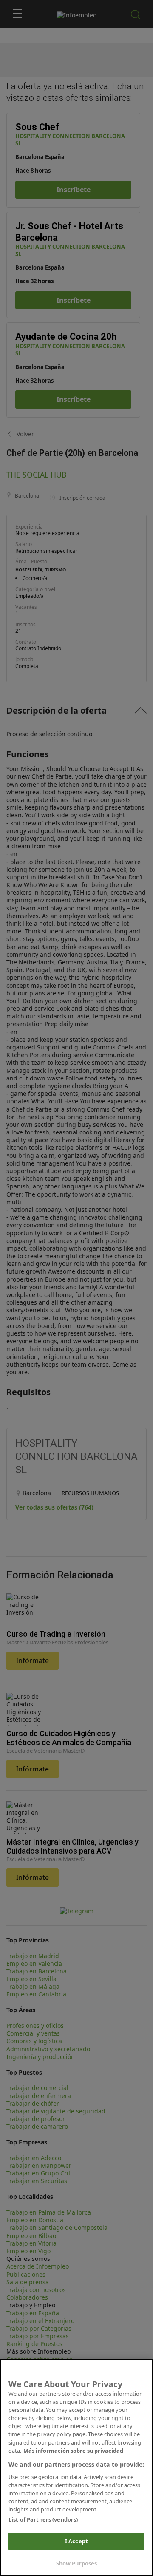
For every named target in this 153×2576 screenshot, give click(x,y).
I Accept (76, 2541)
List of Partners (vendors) (43, 2519)
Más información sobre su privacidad (73, 2451)
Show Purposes (77, 2563)
